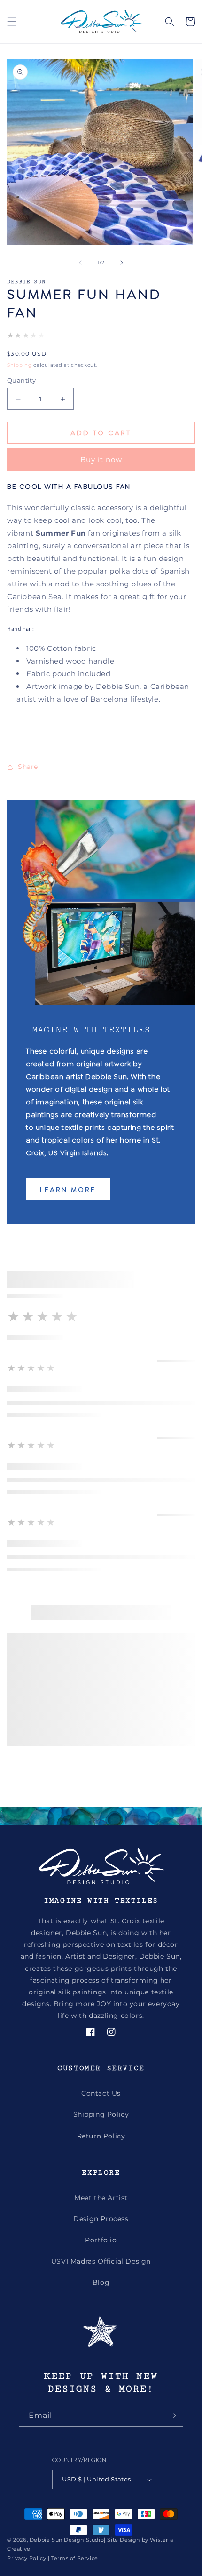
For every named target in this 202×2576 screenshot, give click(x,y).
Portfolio (101, 2240)
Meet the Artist (101, 2198)
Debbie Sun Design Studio (67, 2540)
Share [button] (28, 767)
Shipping (19, 365)
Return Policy (101, 2136)
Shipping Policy (101, 2114)
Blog (101, 2282)
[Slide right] (122, 263)
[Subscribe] (172, 2416)
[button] (12, 22)
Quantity (21, 380)
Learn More (68, 1189)
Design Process (101, 2219)
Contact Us (101, 2093)
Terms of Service (75, 2558)
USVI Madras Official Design (101, 2261)
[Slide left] (80, 263)
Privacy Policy (27, 2558)
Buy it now (101, 460)
